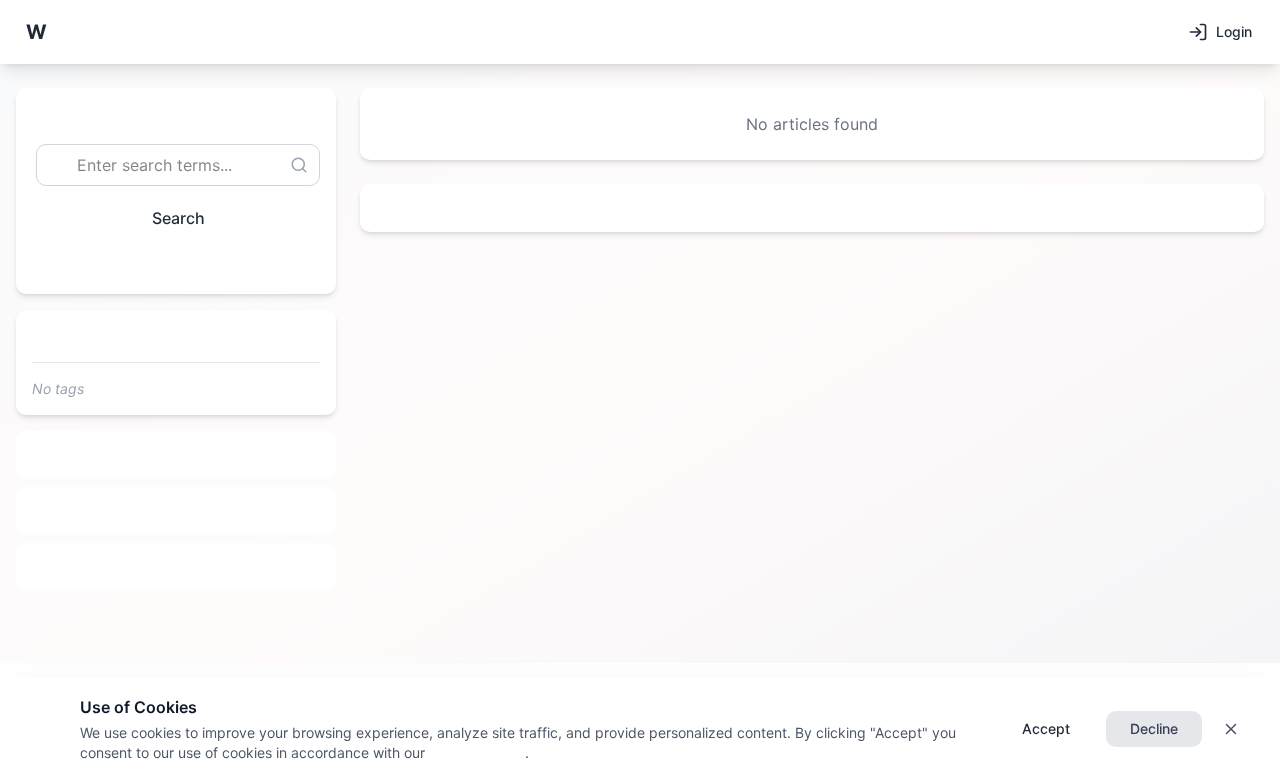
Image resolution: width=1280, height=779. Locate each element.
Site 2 (176, 511)
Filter (168, 263)
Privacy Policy (475, 752)
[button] (36, 32)
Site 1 (176, 455)
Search (178, 218)
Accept (1046, 728)
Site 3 (176, 567)
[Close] (1231, 729)
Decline (1154, 728)
